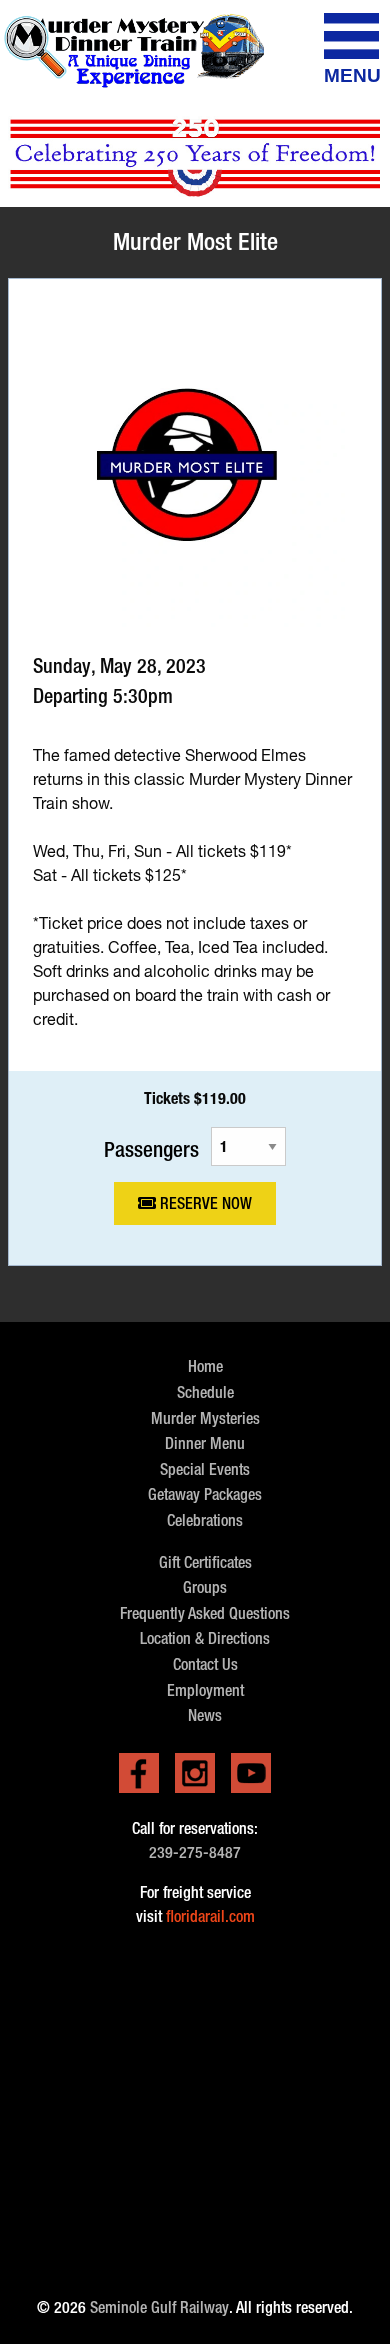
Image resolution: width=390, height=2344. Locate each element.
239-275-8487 (195, 1852)
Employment (205, 1690)
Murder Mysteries (205, 1418)
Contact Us (205, 1664)
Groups (205, 1587)
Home (205, 1366)
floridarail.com (210, 1916)
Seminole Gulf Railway (159, 2307)
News (205, 1715)
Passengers (151, 1148)
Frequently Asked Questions (205, 1613)
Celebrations (205, 1520)
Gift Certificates (205, 1562)
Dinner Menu (205, 1443)
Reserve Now (204, 1203)
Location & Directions (205, 1638)
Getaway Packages (205, 1494)
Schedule (205, 1392)
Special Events (205, 1469)
